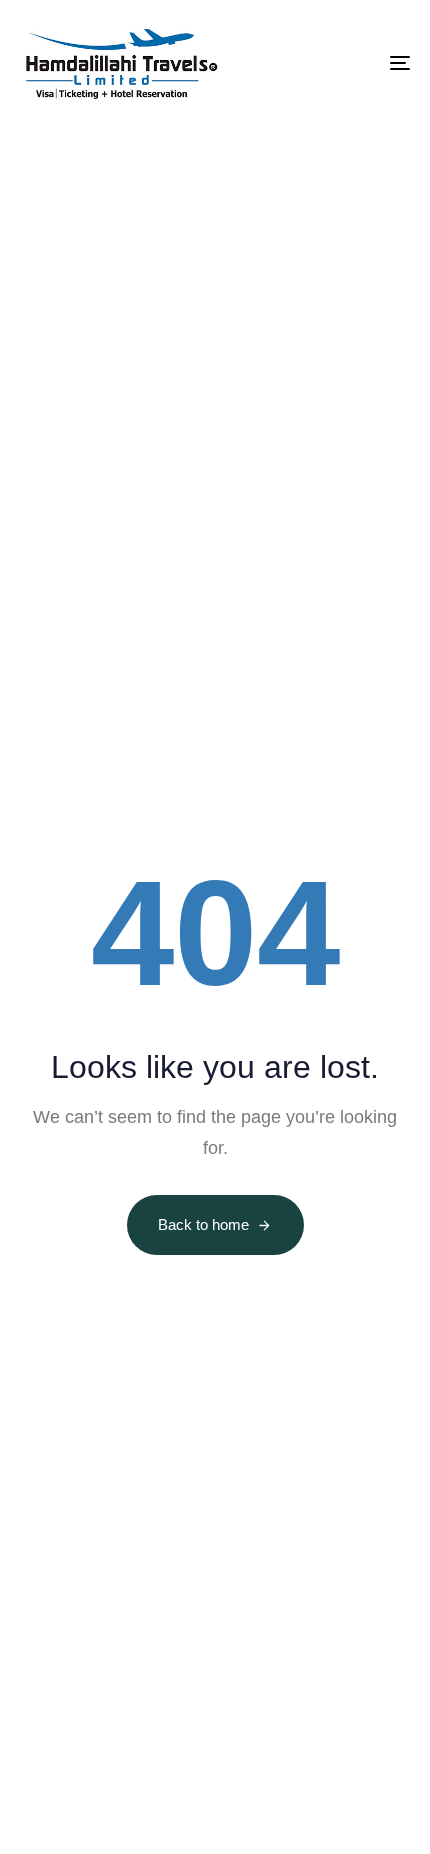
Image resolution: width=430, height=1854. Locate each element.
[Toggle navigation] (345, 63)
